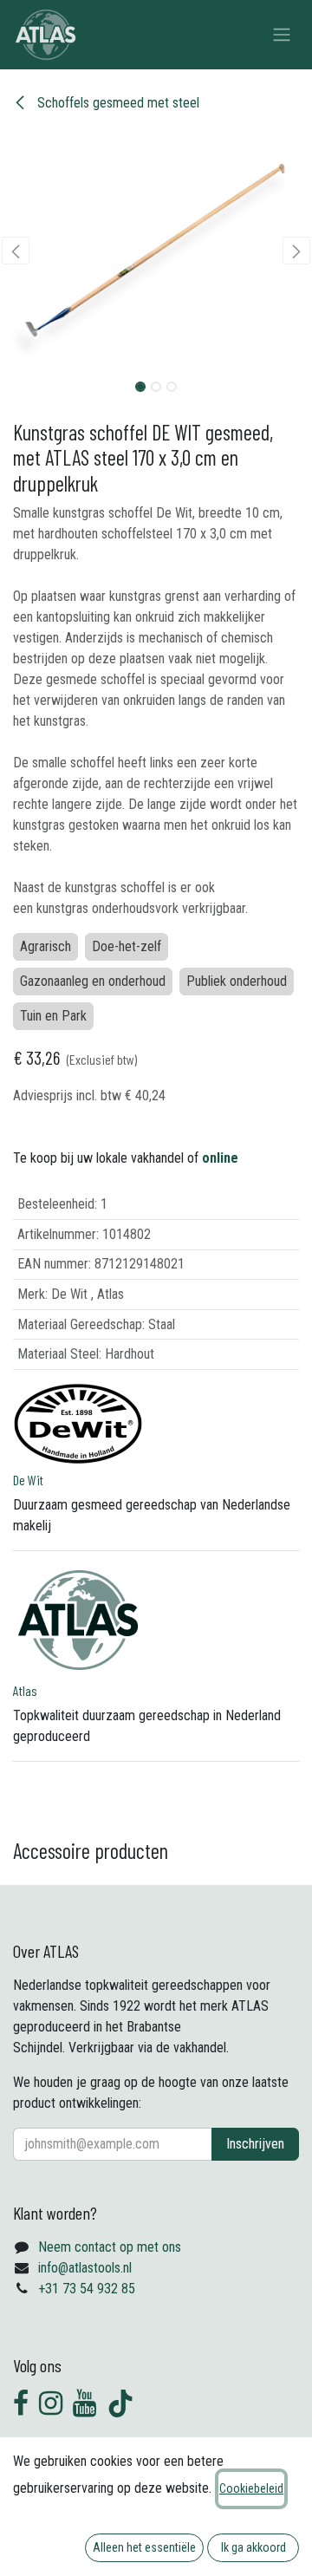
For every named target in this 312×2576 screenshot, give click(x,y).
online (220, 1158)
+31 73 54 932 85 (87, 2289)
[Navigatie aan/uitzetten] (282, 35)
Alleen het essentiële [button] (144, 2547)
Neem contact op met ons (110, 2247)
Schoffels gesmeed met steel (117, 103)
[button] (16, 251)
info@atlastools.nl (85, 2268)
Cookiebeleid (251, 2488)
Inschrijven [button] (255, 2144)
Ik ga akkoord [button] (253, 2547)
